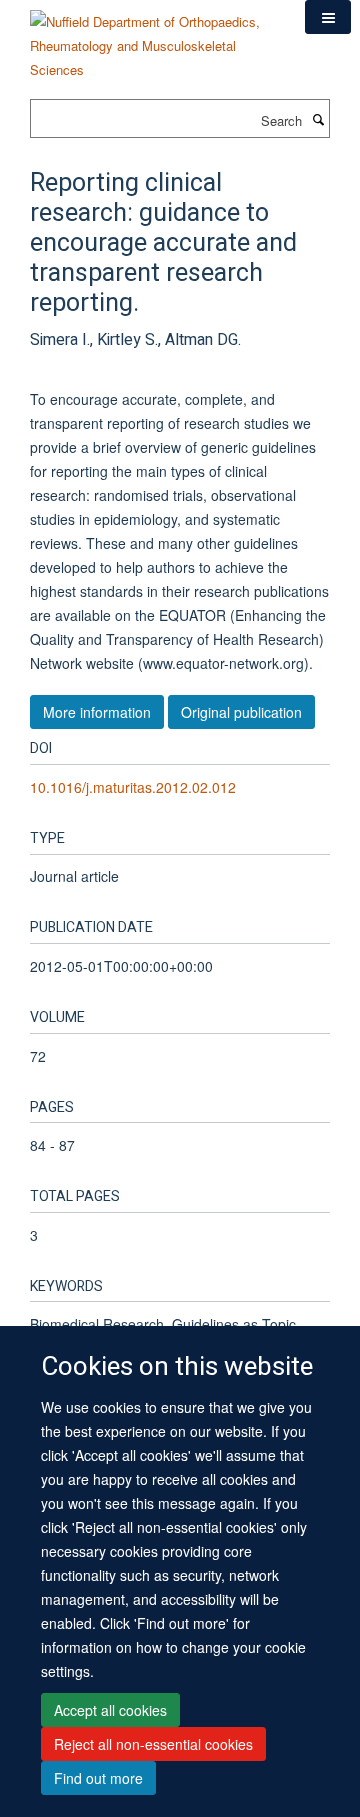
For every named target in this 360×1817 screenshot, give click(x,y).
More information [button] (97, 712)
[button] (328, 17)
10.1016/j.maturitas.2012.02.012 (133, 787)
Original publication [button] (241, 712)
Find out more (98, 1778)
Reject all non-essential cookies (153, 1744)
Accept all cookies (110, 1710)
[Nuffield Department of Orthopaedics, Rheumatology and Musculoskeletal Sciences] (152, 38)
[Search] (318, 119)
